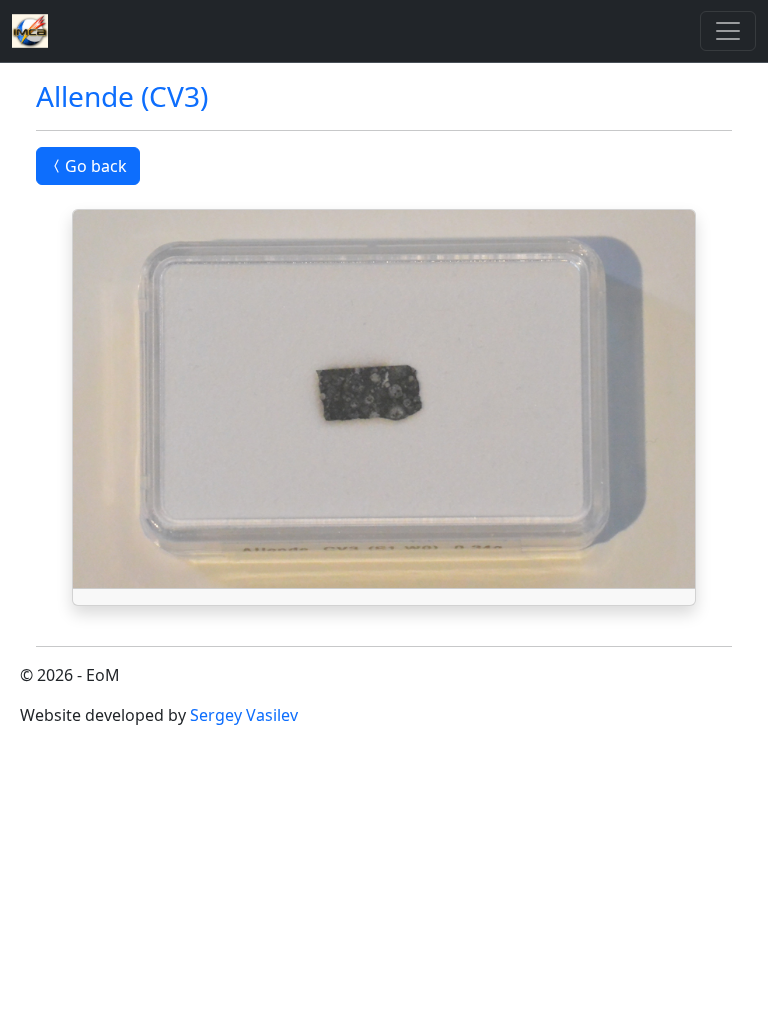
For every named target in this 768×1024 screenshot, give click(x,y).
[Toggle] (728, 31)
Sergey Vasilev (244, 715)
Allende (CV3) (122, 96)
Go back (96, 166)
